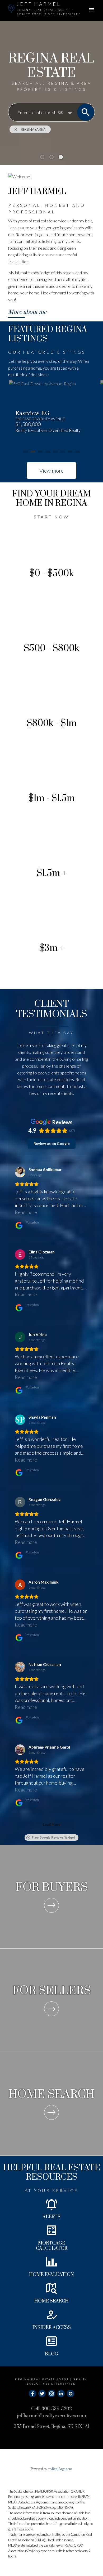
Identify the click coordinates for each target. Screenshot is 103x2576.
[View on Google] (20, 1172)
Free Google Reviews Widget (53, 1838)
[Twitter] (42, 2394)
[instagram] (51, 2394)
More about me (27, 312)
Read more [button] (26, 1212)
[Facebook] (32, 2394)
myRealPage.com (60, 2469)
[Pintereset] (71, 2394)
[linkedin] (61, 2394)
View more (51, 471)
